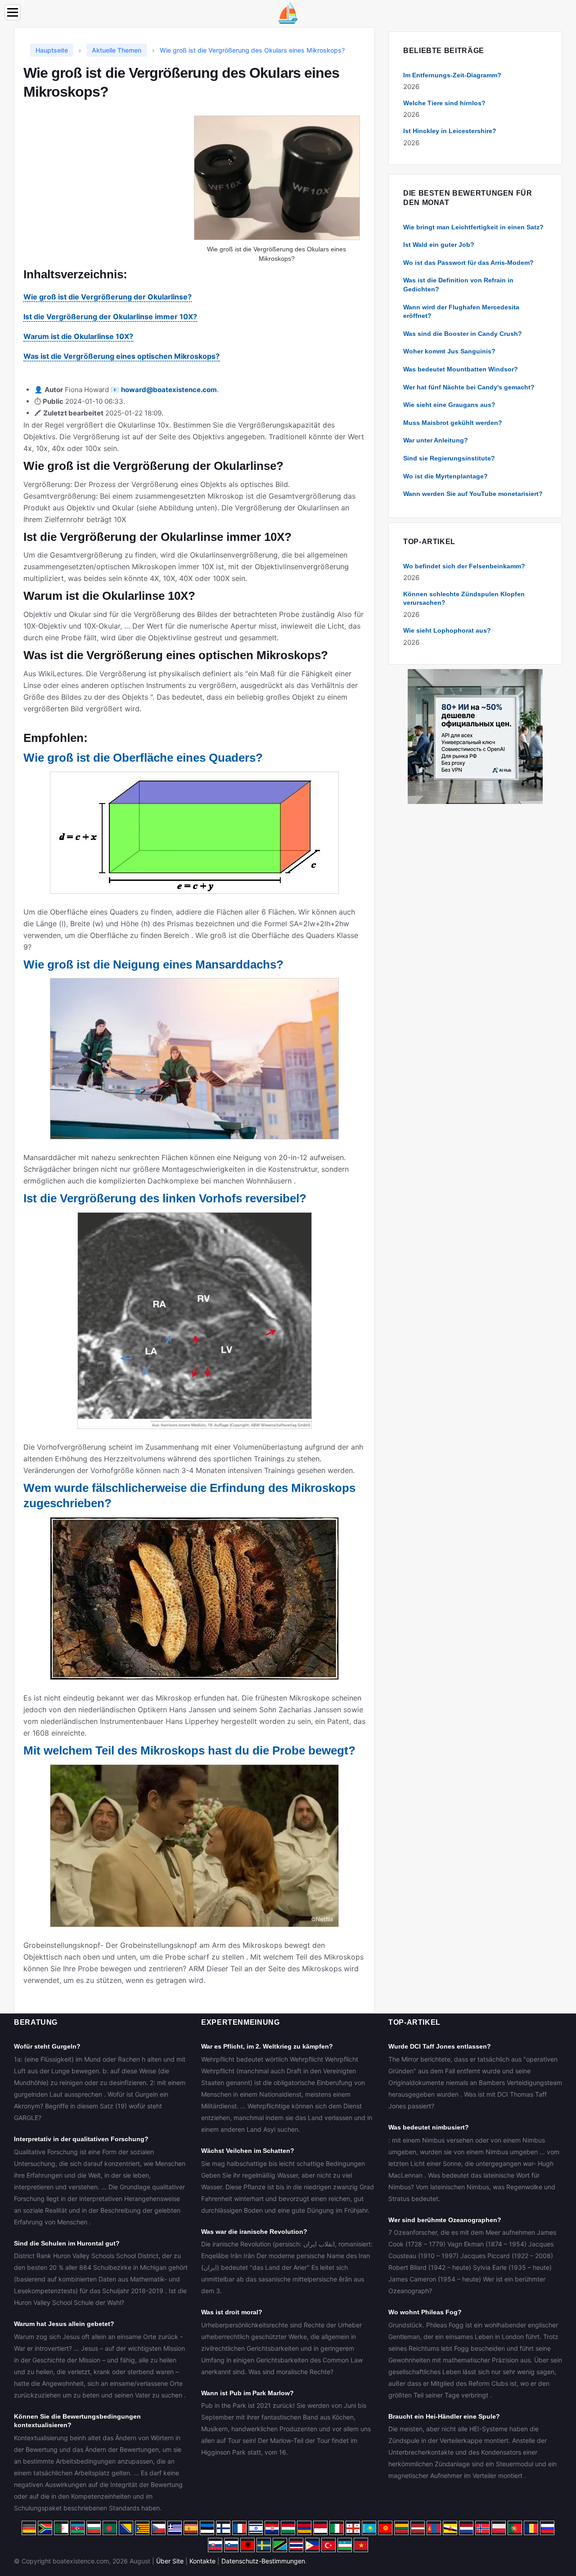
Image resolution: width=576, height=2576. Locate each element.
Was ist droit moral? (232, 2312)
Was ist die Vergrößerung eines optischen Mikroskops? (121, 356)
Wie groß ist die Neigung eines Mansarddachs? (153, 964)
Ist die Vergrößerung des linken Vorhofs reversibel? (165, 1198)
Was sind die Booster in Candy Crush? (463, 334)
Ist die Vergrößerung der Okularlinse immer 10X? (110, 317)
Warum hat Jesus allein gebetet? (64, 2324)
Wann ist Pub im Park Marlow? (247, 2393)
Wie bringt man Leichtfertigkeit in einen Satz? (473, 227)
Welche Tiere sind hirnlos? (444, 103)
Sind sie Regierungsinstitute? (449, 458)
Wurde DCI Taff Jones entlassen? (440, 2046)
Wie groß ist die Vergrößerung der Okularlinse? (108, 297)
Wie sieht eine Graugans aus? (449, 405)
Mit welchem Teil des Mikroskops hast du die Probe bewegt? (189, 1750)
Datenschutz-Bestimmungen (263, 2561)
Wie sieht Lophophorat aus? (447, 630)
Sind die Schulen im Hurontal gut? (67, 2243)
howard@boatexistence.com (169, 390)
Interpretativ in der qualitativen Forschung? (81, 2139)
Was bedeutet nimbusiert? (429, 2127)
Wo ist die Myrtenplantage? (445, 476)
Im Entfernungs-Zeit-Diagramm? (452, 75)
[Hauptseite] (288, 12)
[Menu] (13, 12)
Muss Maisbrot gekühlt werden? (453, 423)
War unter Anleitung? (436, 440)
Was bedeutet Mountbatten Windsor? (461, 369)
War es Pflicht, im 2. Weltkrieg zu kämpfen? (267, 2046)
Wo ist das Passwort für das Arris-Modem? (468, 263)
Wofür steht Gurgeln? (47, 2046)
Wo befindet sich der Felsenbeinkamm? (464, 566)
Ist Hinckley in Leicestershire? (450, 131)
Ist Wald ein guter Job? (439, 245)
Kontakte (202, 2561)
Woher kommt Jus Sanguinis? (449, 351)
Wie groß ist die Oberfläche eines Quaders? (143, 758)
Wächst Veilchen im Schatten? (248, 2151)
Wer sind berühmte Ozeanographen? (445, 2220)
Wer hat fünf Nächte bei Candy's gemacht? (469, 387)
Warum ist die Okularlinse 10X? (78, 336)
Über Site (170, 2561)
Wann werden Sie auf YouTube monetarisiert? (473, 494)
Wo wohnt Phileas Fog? (425, 2312)
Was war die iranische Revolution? (254, 2232)
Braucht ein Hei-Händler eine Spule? (444, 2416)
